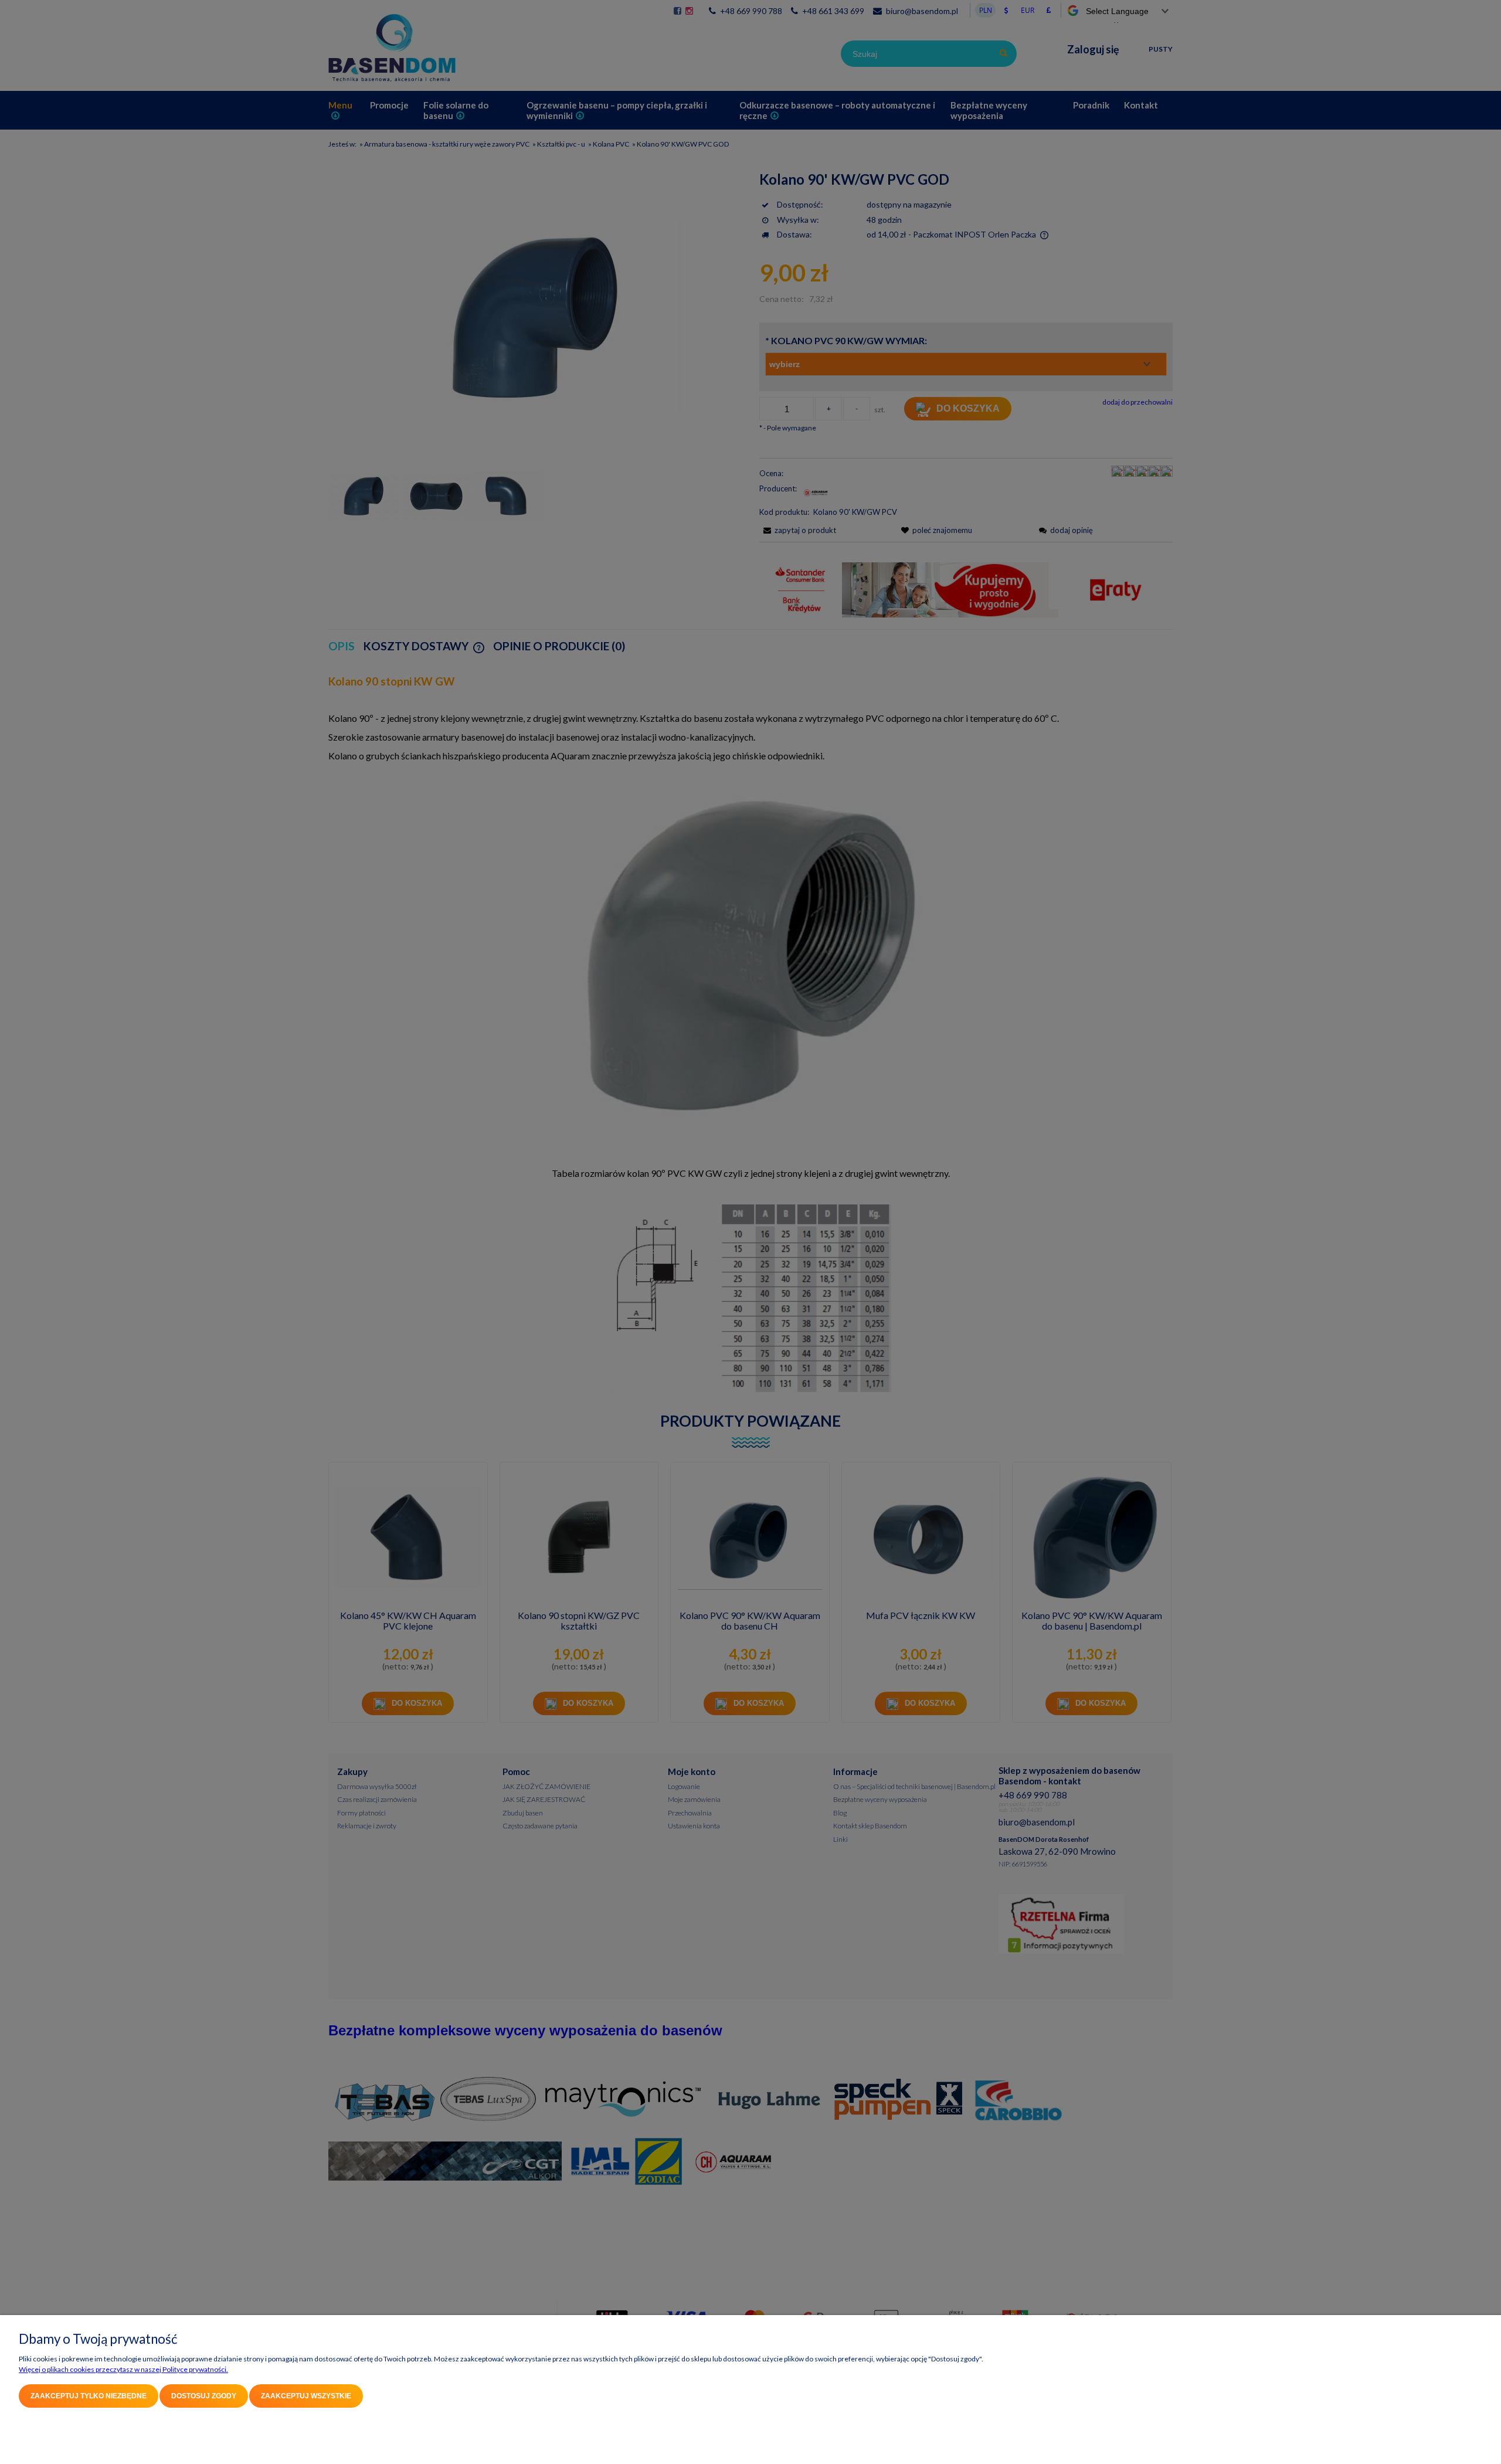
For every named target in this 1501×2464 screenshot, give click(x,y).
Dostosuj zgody (204, 2396)
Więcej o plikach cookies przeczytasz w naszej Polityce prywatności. (123, 2369)
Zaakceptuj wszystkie (306, 2396)
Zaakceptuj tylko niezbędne (89, 2396)
